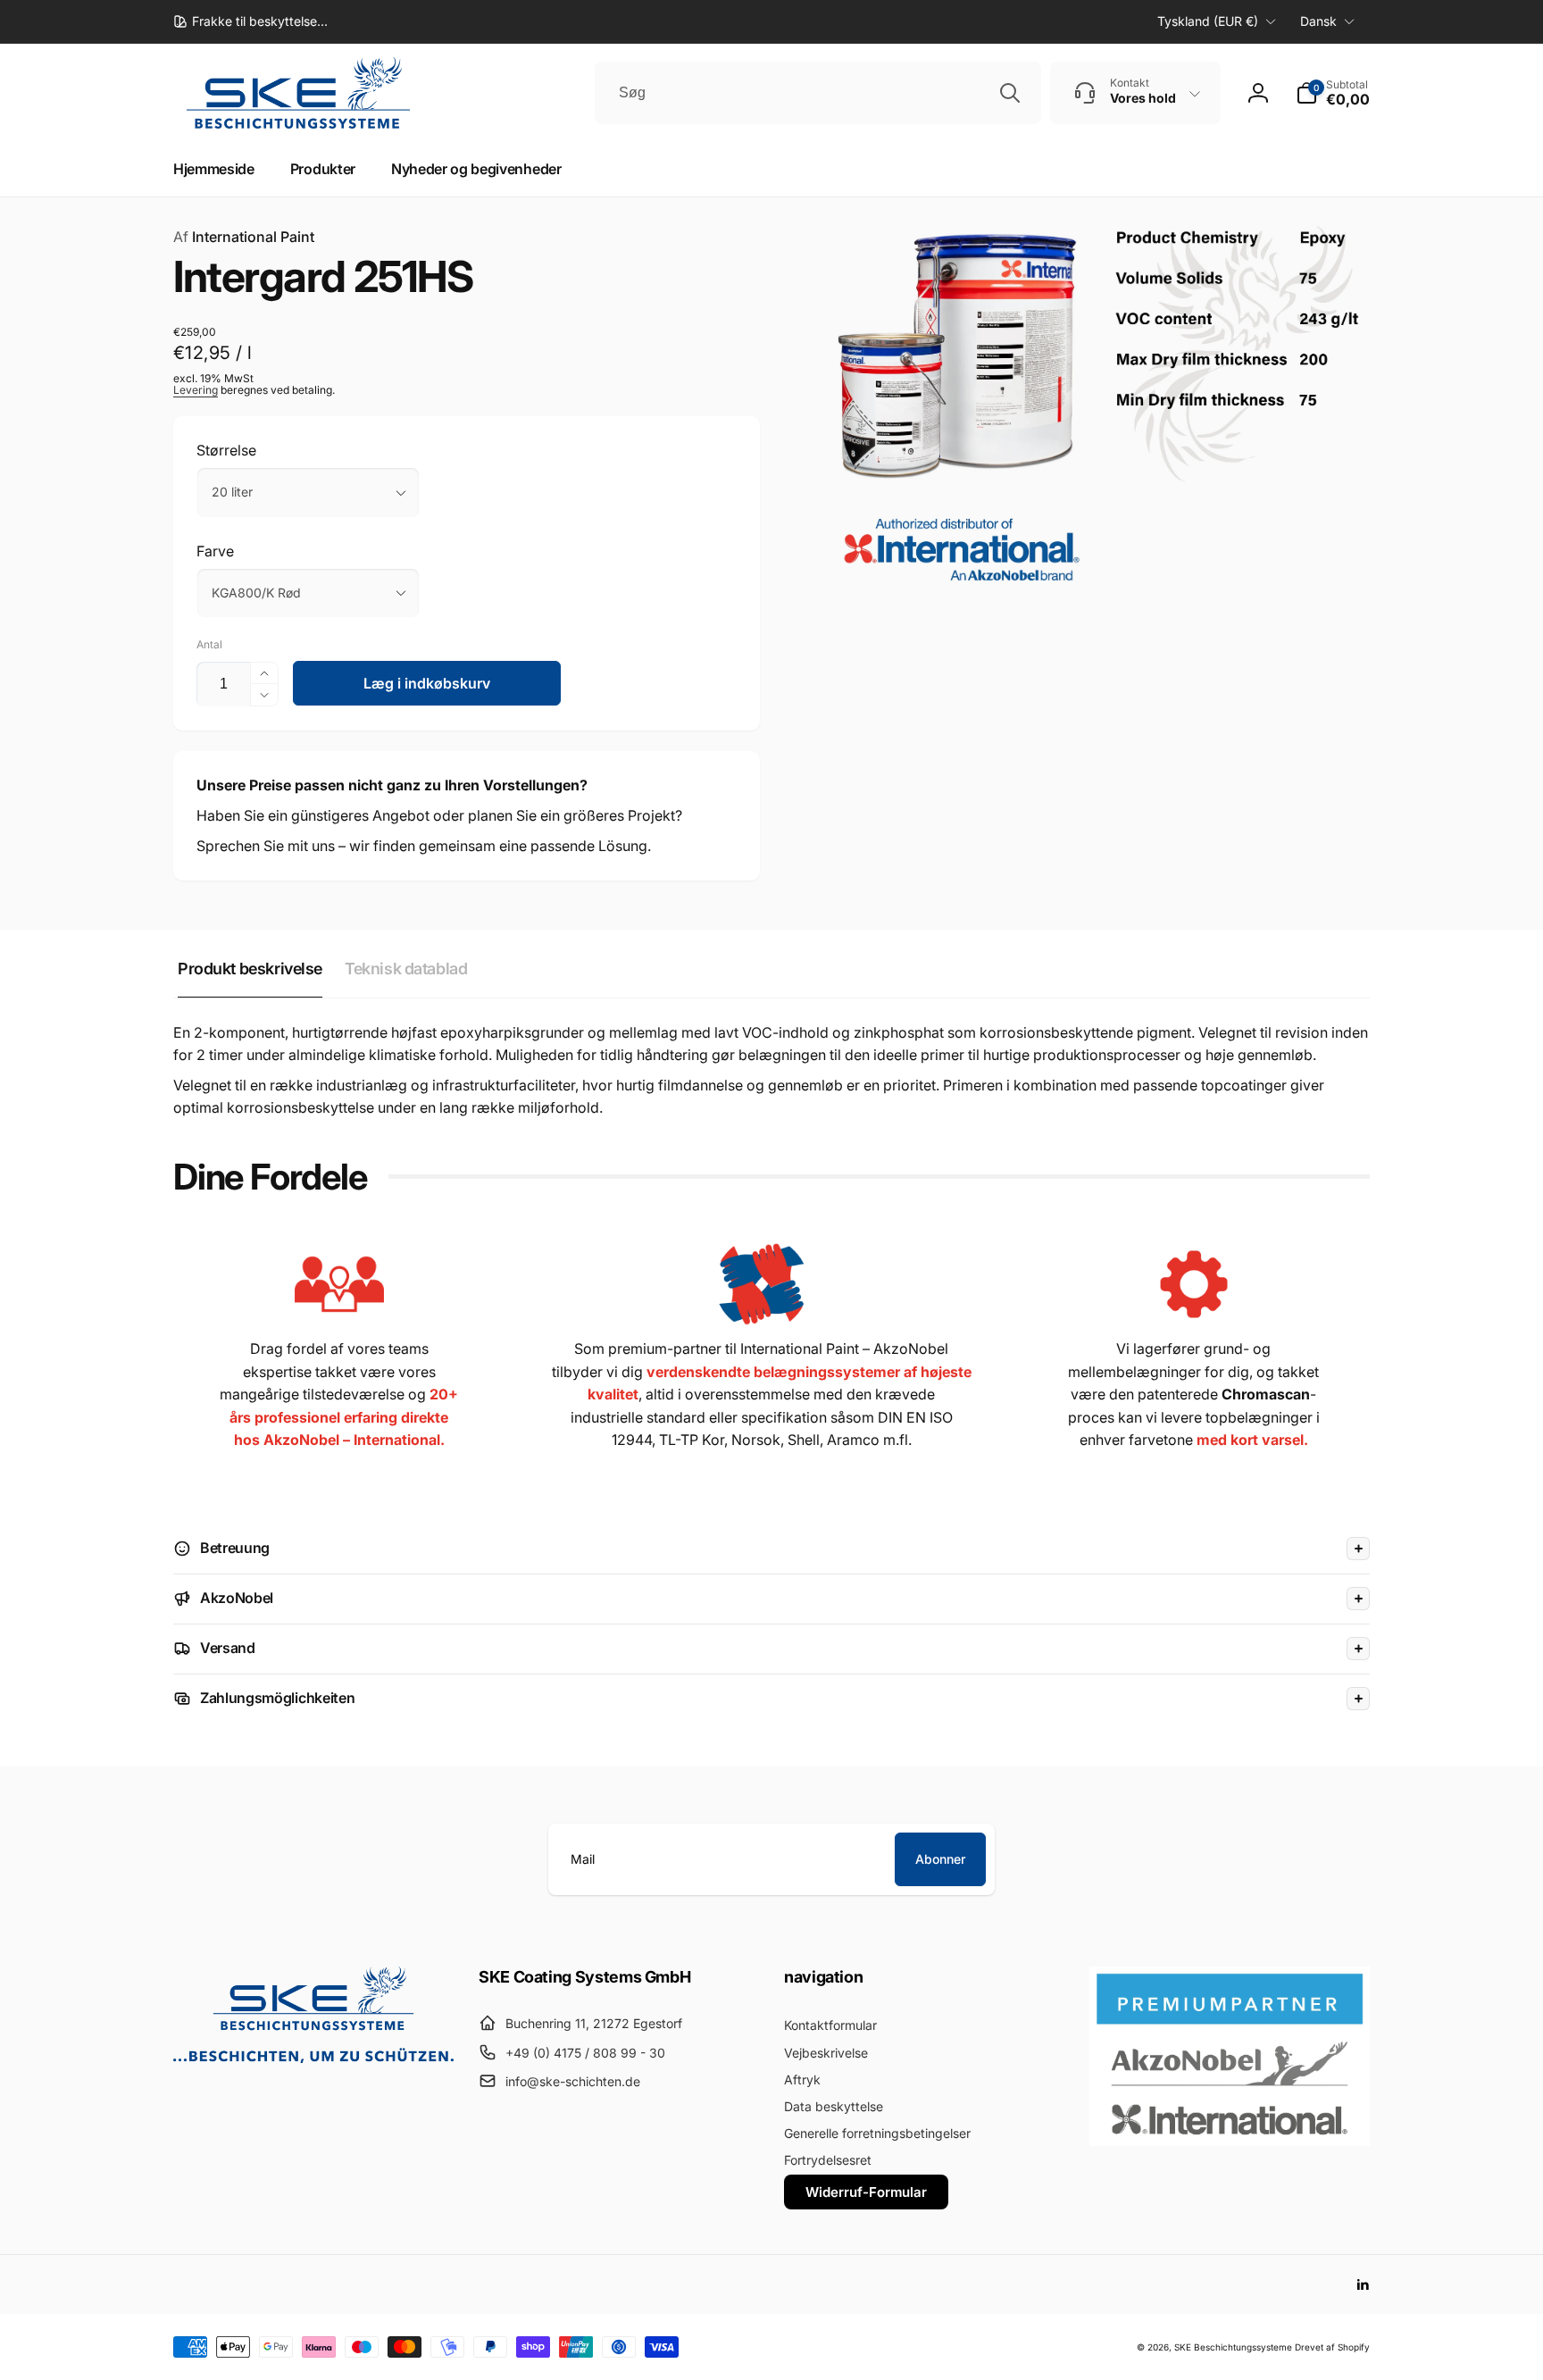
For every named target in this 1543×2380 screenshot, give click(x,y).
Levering (196, 390)
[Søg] (1010, 93)
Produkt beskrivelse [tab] (250, 969)
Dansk (1318, 21)
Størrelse (226, 450)
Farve (215, 551)
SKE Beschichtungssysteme (1233, 2347)
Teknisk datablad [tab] (406, 969)
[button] (1333, 93)
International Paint (244, 237)
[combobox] (818, 93)
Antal (209, 644)
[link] (250, 21)
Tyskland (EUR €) (1208, 21)
